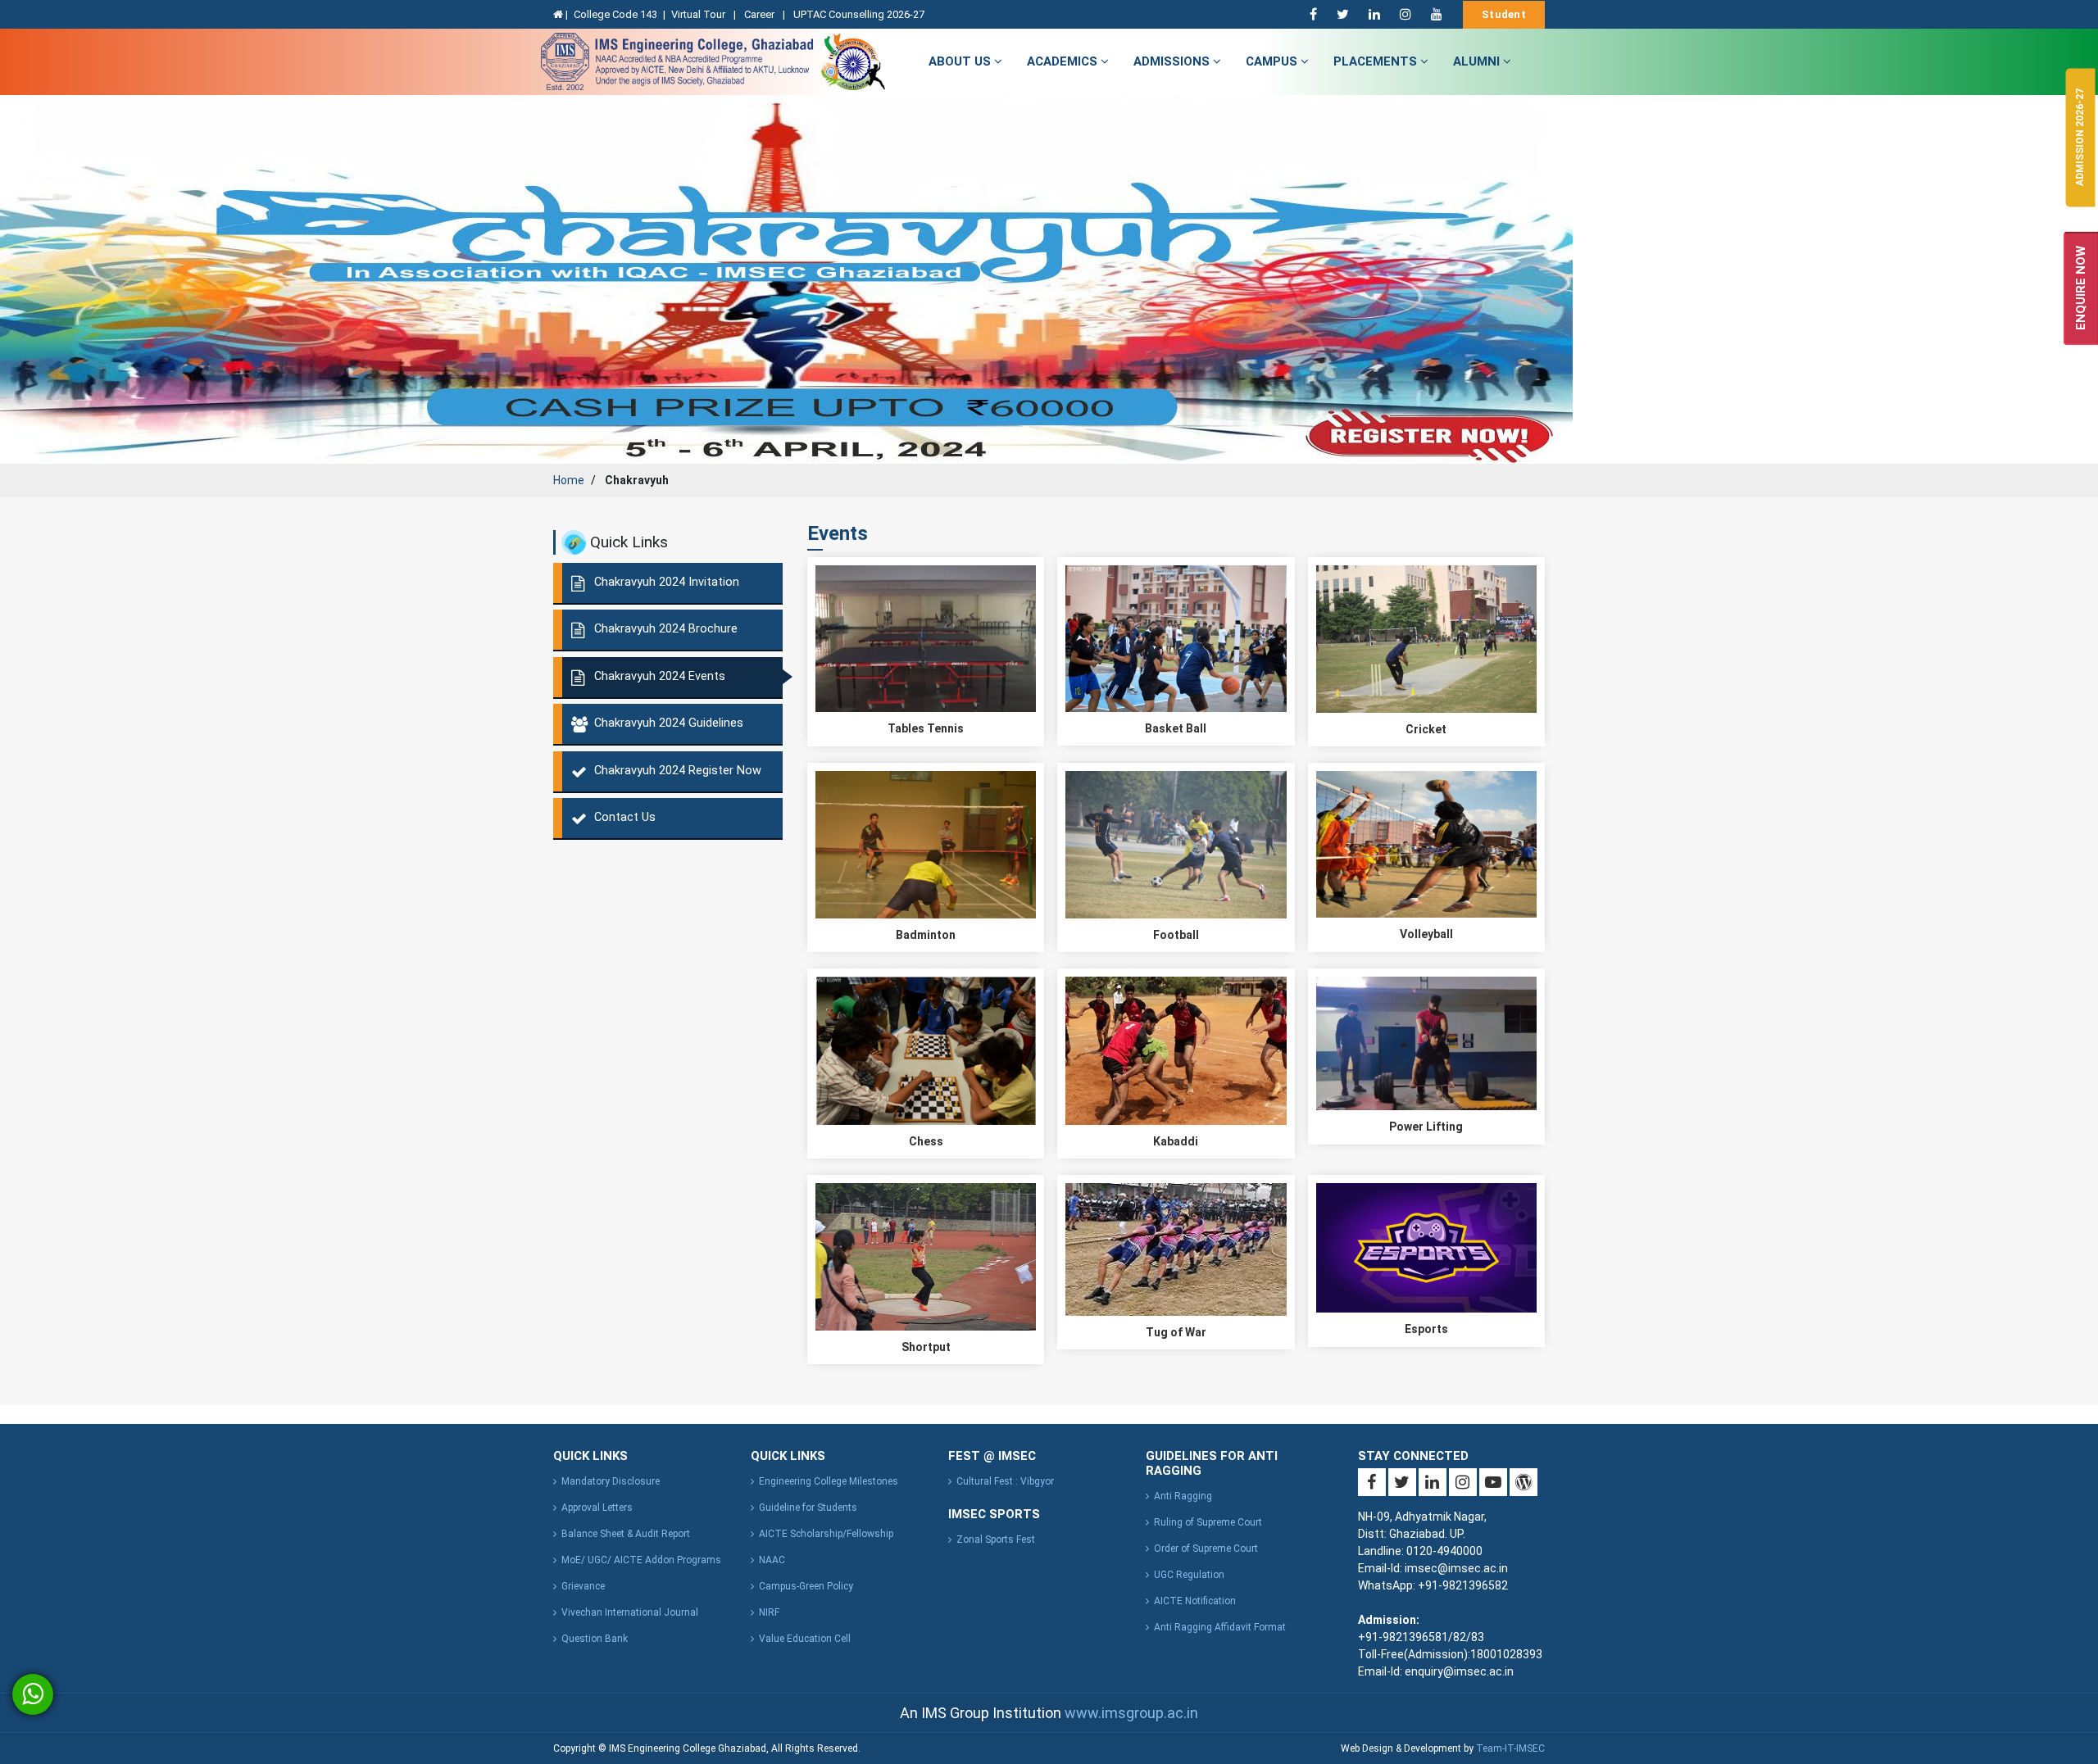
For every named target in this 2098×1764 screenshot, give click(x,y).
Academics (1064, 61)
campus (1273, 61)
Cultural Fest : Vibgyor (1005, 1481)
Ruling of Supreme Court (1208, 1522)
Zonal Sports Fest (996, 1540)
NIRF (769, 1612)
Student (1504, 14)
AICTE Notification (1195, 1601)
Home (569, 480)
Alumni (1478, 61)
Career (761, 14)
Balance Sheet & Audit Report (626, 1534)
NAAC (772, 1560)
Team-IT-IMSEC (1510, 1748)
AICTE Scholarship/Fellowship (826, 1534)
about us (961, 61)
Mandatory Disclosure (611, 1481)
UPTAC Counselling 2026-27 (859, 14)
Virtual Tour (699, 14)
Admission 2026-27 (2080, 137)
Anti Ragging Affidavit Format (1220, 1627)
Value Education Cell (805, 1639)
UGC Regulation (1189, 1575)
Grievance (583, 1586)
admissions (1173, 61)
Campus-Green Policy (806, 1586)
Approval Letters (597, 1508)
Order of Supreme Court (1206, 1549)
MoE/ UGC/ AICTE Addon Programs (641, 1560)
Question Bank (595, 1639)
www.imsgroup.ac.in (1131, 1713)
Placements (1377, 61)
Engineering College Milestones (829, 1481)
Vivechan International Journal (630, 1612)
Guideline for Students (808, 1508)
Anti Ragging (1183, 1496)
